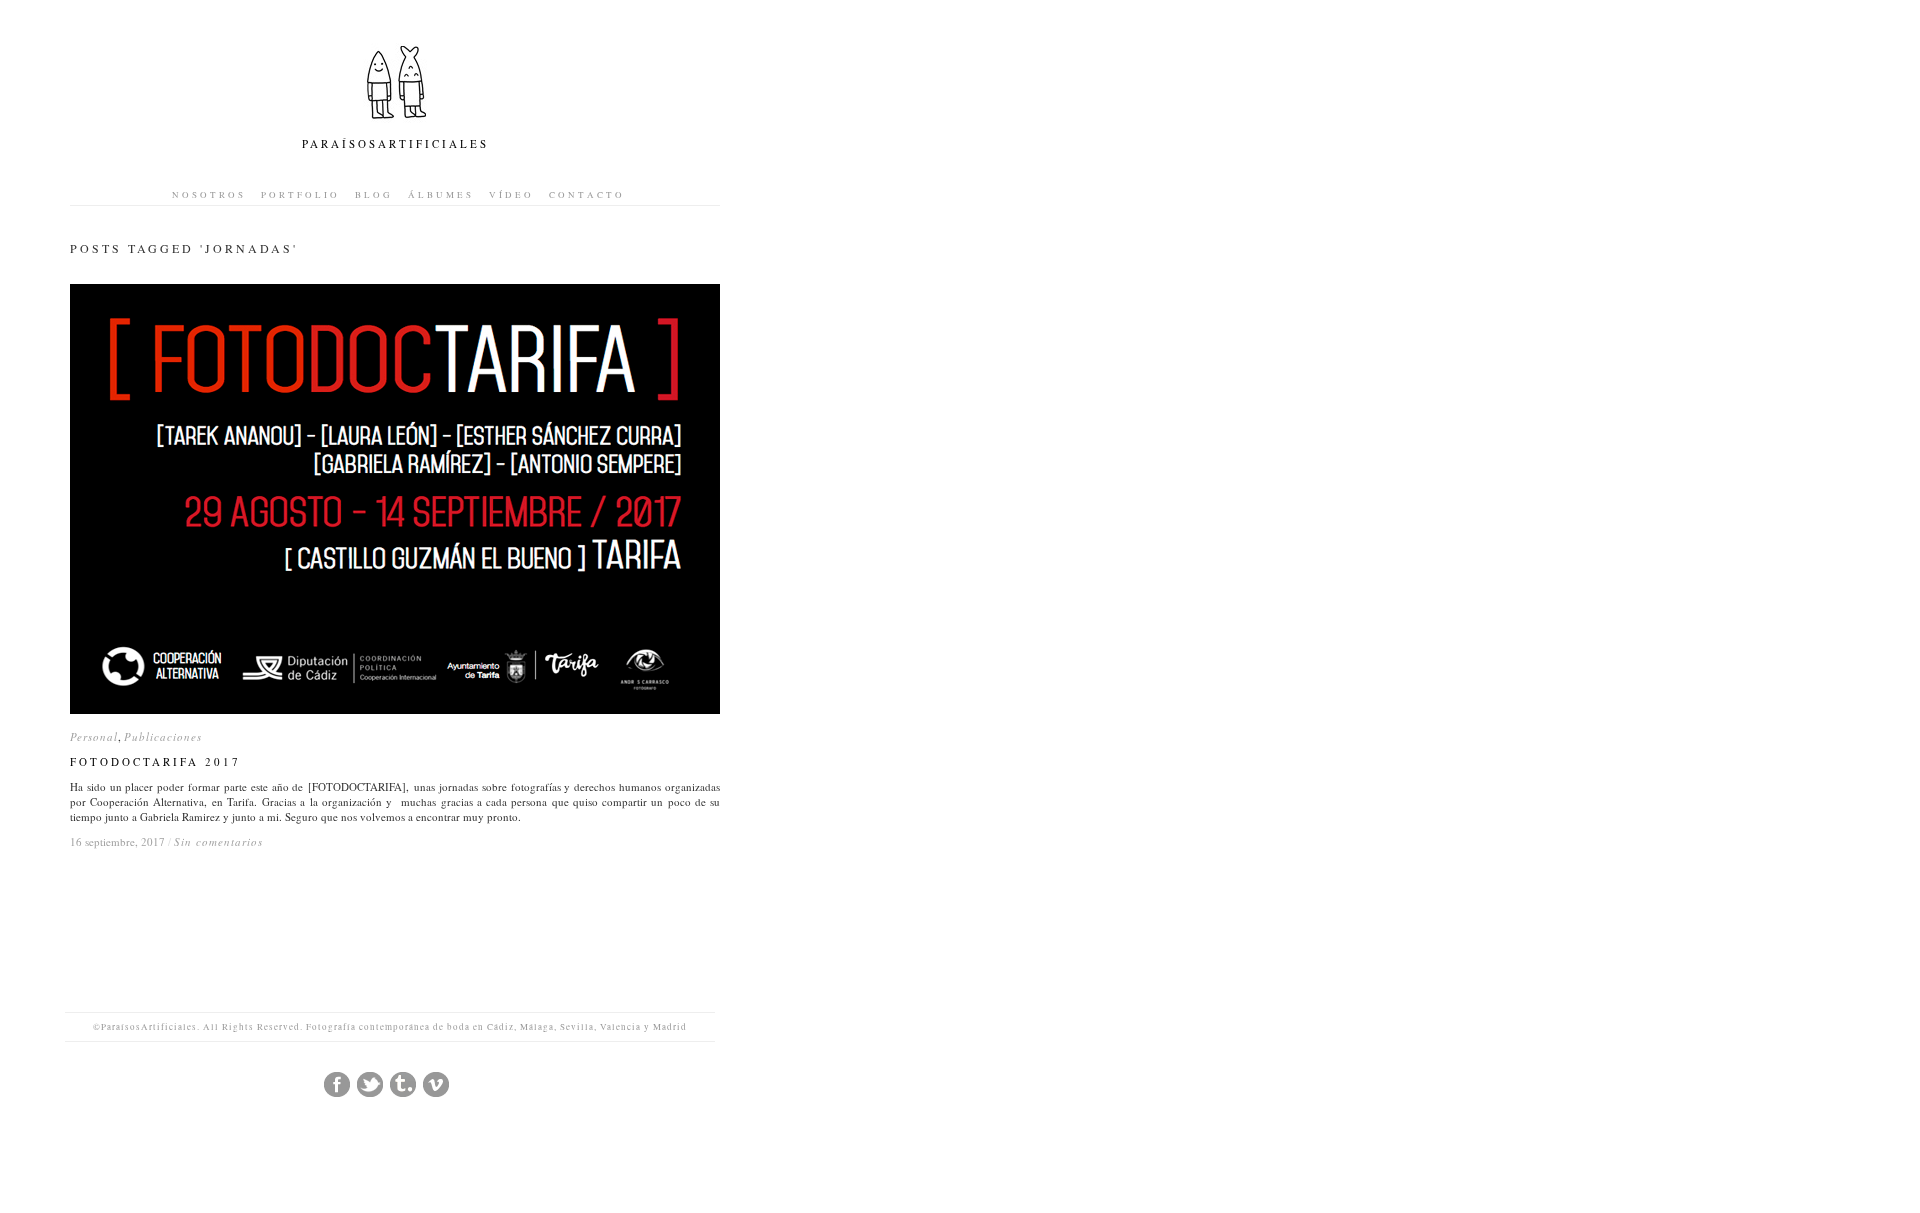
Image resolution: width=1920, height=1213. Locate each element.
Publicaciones (163, 736)
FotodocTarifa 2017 (155, 761)
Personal (94, 736)
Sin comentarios (218, 841)
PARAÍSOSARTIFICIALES (395, 143)
